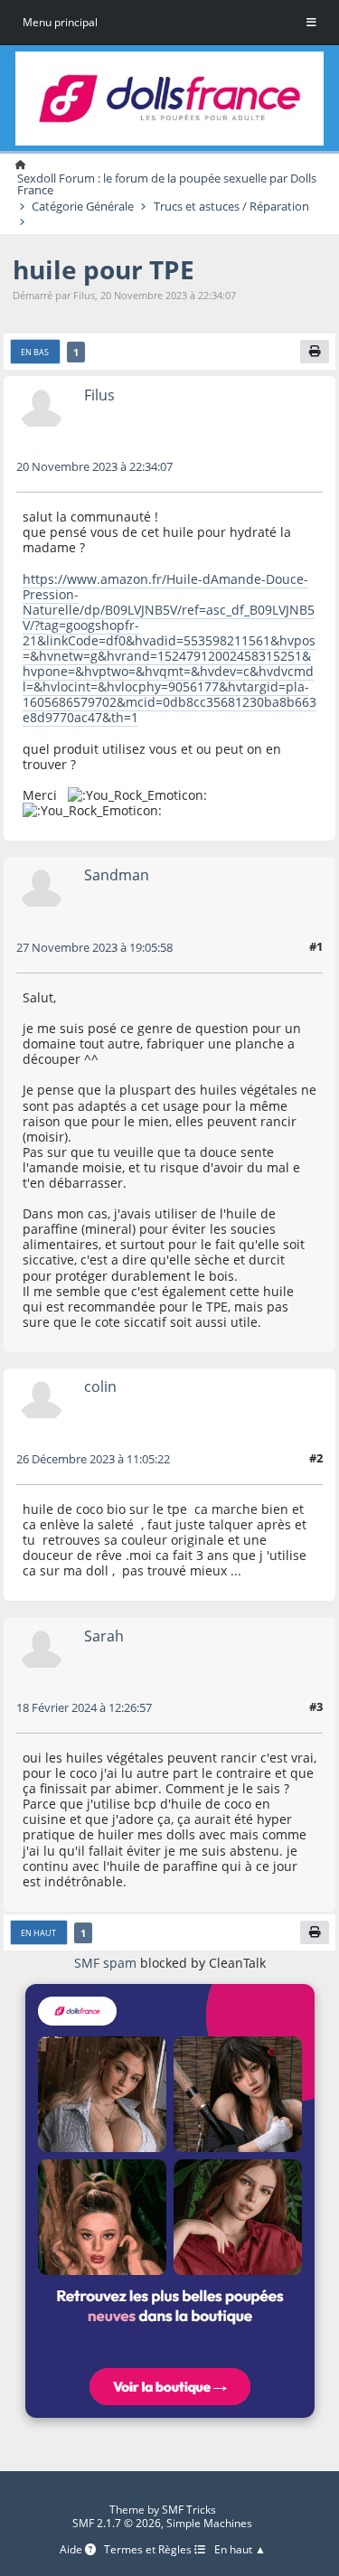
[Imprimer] (315, 352)
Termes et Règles (149, 2550)
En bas (35, 352)
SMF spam (105, 1963)
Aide (72, 2550)
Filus (99, 395)
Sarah (104, 1636)
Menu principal (60, 22)
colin (100, 1386)
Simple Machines (209, 2523)
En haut (38, 1933)
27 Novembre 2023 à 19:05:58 (94, 947)
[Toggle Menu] (311, 23)
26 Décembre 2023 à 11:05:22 (93, 1459)
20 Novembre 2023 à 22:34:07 (94, 466)
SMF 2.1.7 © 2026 (117, 2523)
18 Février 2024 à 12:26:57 (84, 1707)
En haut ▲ (240, 2550)
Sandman (117, 874)
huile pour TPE (104, 269)
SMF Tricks (189, 2510)
